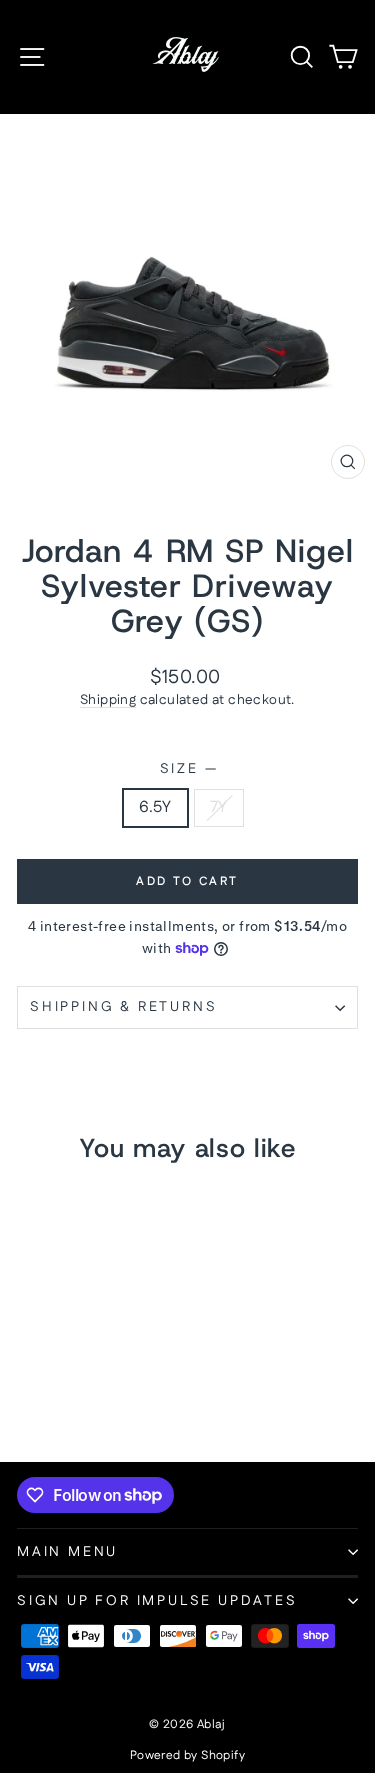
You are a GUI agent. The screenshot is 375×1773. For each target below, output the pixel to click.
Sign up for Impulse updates (157, 1601)
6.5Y (155, 807)
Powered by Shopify (187, 1755)
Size (188, 769)
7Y (219, 807)
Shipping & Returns (123, 1007)
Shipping (108, 700)
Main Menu (67, 1552)
